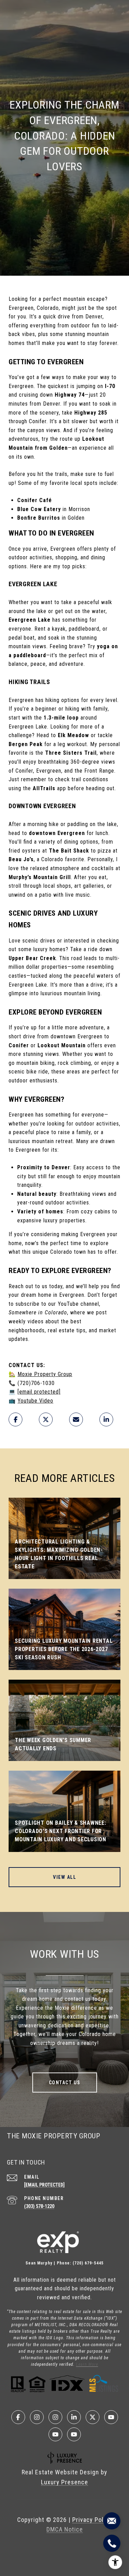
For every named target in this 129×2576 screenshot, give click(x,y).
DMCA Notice (65, 2529)
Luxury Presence (64, 2482)
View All (64, 1877)
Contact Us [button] (65, 2083)
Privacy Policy (92, 2520)
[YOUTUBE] (111, 2417)
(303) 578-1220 (39, 2206)
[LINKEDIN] (74, 2417)
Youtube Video (35, 1401)
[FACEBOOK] (18, 2417)
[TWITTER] (93, 2417)
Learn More (87, 2364)
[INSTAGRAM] (37, 2417)
